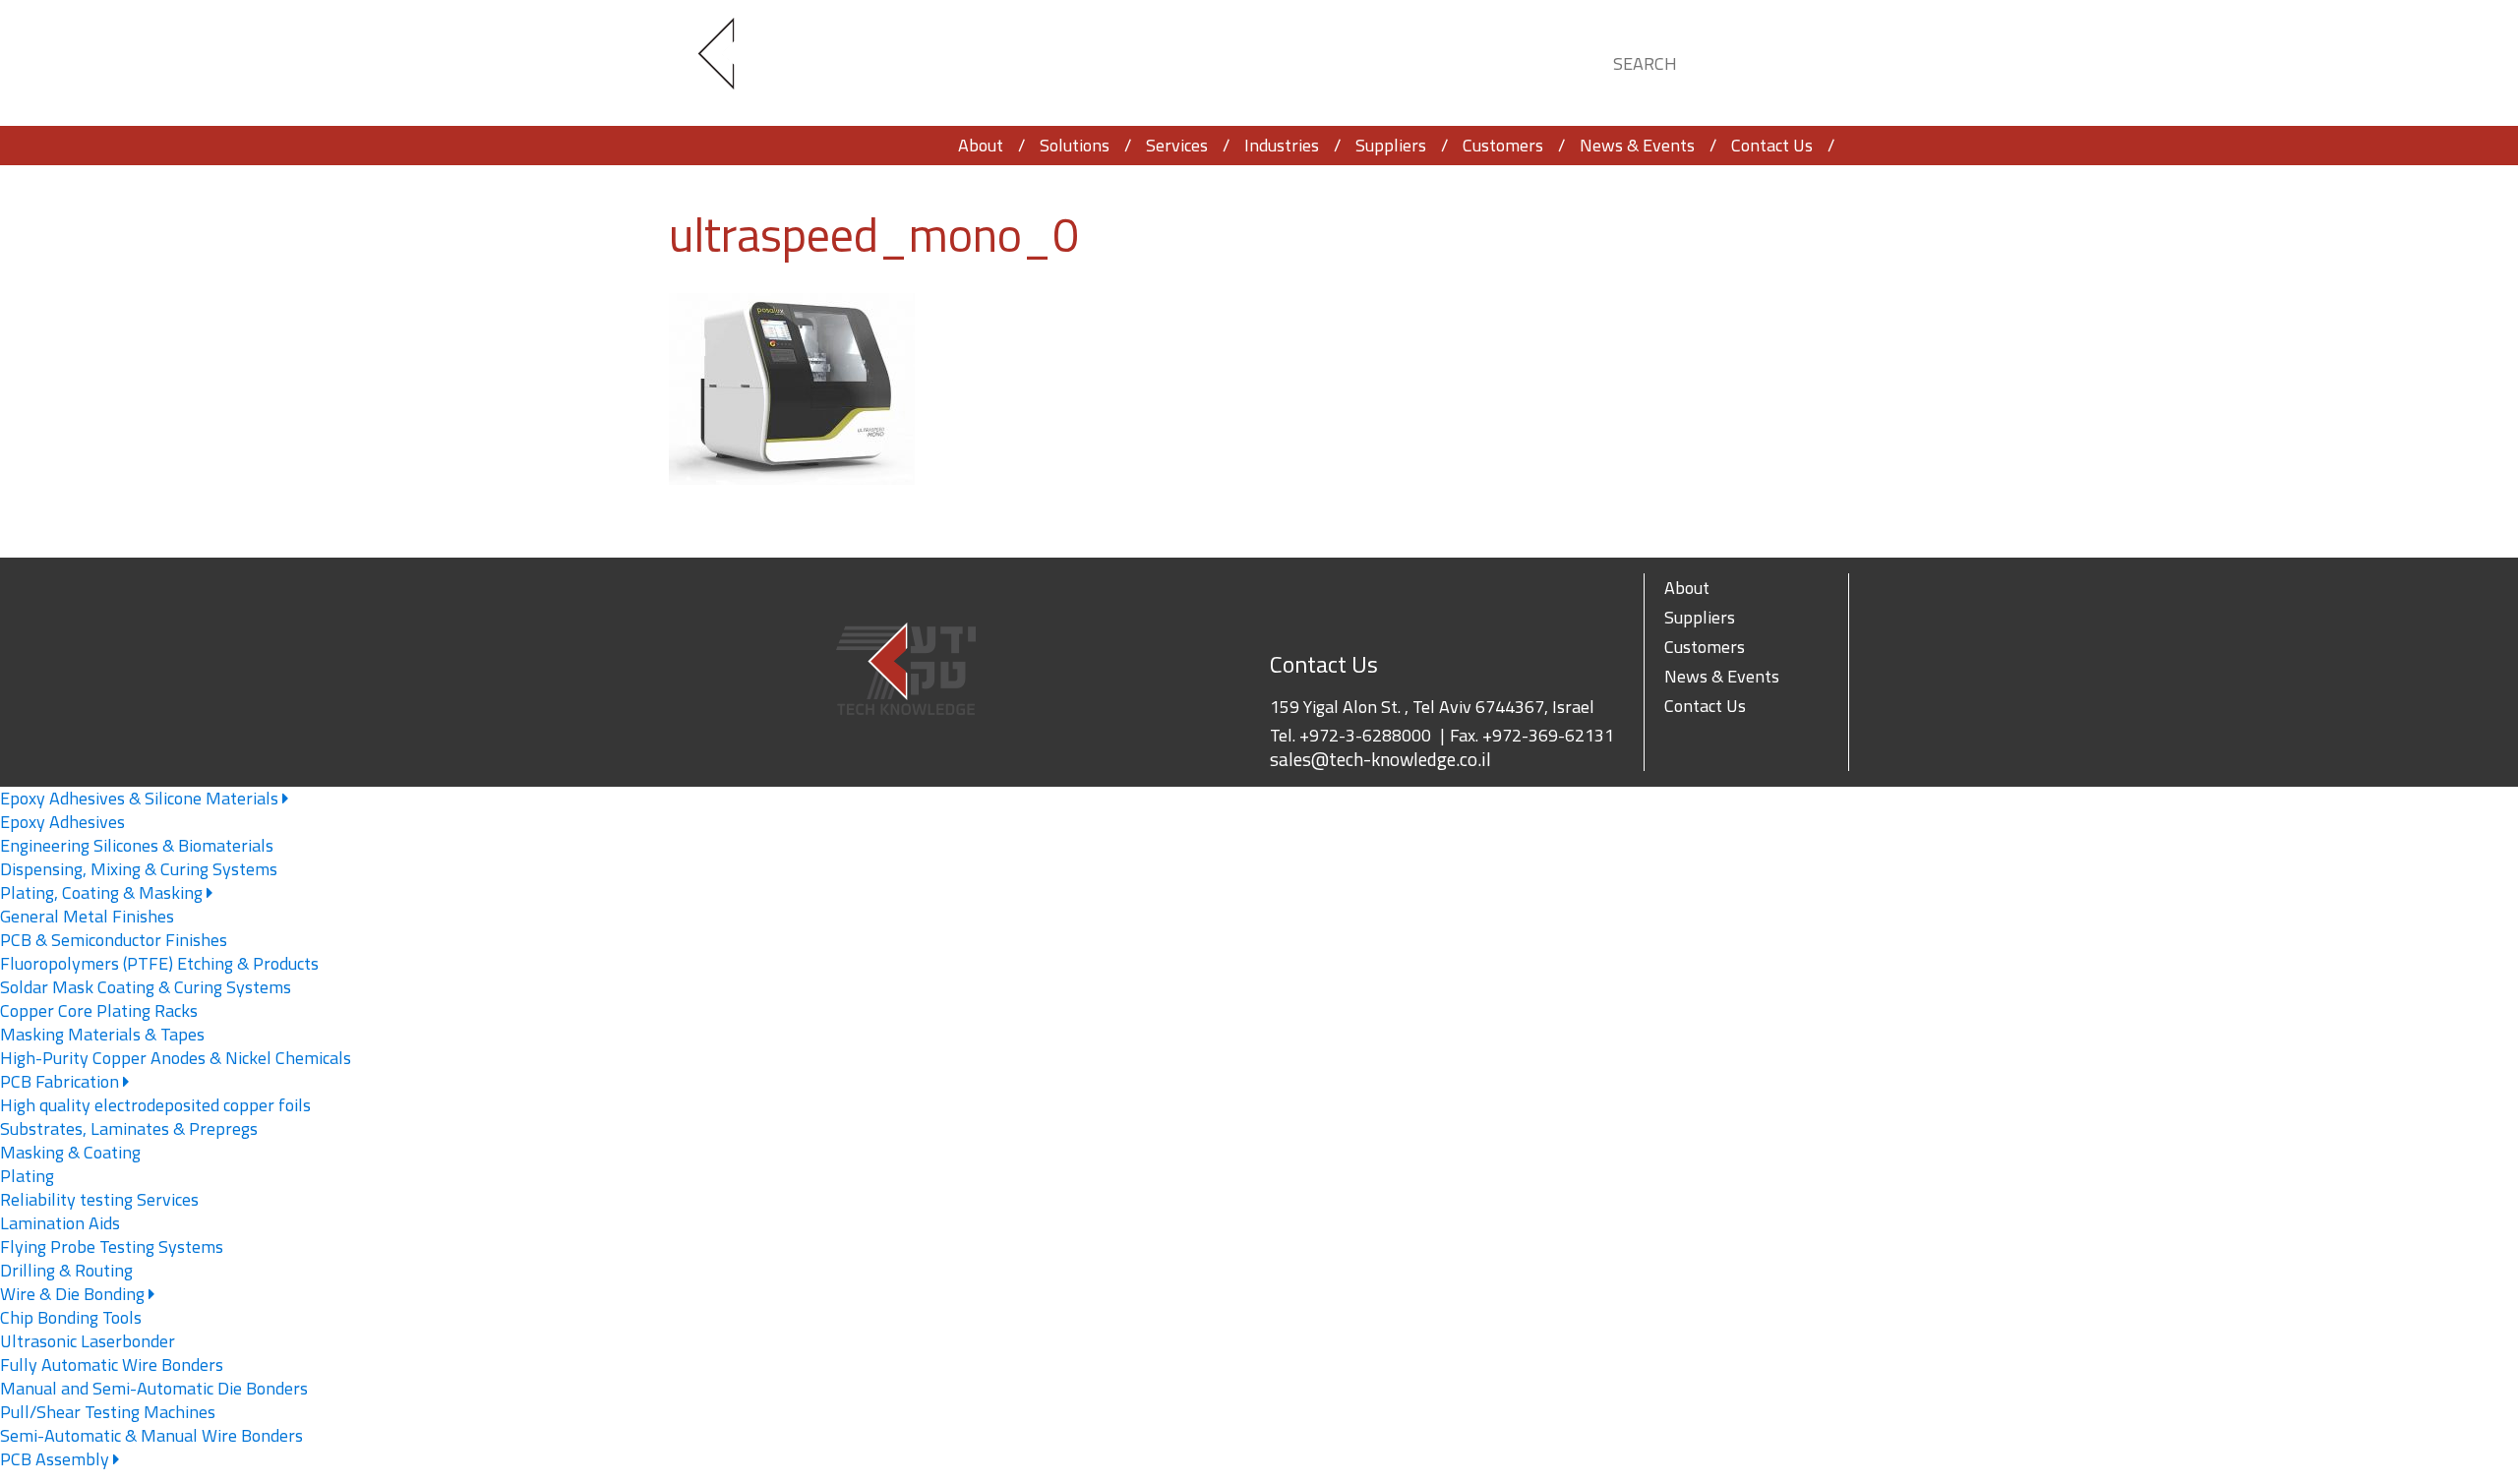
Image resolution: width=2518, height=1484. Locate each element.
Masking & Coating (70, 1152)
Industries (1282, 145)
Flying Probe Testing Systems (112, 1247)
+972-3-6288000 (1365, 735)
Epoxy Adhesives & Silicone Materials (141, 798)
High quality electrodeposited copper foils (155, 1105)
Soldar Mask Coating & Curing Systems (146, 987)
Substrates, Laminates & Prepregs (129, 1128)
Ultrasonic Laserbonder (88, 1341)
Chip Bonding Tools (71, 1317)
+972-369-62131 (1548, 735)
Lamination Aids (60, 1223)
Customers (1503, 145)
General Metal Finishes (87, 916)
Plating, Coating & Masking (103, 892)
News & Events (1637, 145)
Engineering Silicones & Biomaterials (137, 845)
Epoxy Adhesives (62, 822)
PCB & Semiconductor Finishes (114, 940)
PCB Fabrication (61, 1081)
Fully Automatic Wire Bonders (112, 1365)
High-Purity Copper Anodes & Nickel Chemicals (176, 1058)
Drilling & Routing (66, 1270)
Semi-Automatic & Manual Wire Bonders (151, 1435)
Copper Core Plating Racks (99, 1010)
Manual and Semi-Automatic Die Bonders (154, 1388)
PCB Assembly (57, 1459)
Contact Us (1772, 145)
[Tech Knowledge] (733, 63)
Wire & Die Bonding (74, 1294)
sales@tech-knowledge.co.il (1380, 759)
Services (1177, 145)
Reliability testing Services (99, 1199)
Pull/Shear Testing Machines (108, 1412)
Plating (27, 1176)
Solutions (1075, 145)
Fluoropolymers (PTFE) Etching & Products (159, 963)
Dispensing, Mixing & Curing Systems (139, 869)
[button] (1816, 60)
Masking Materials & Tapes (102, 1034)
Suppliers (1391, 145)
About (981, 145)
